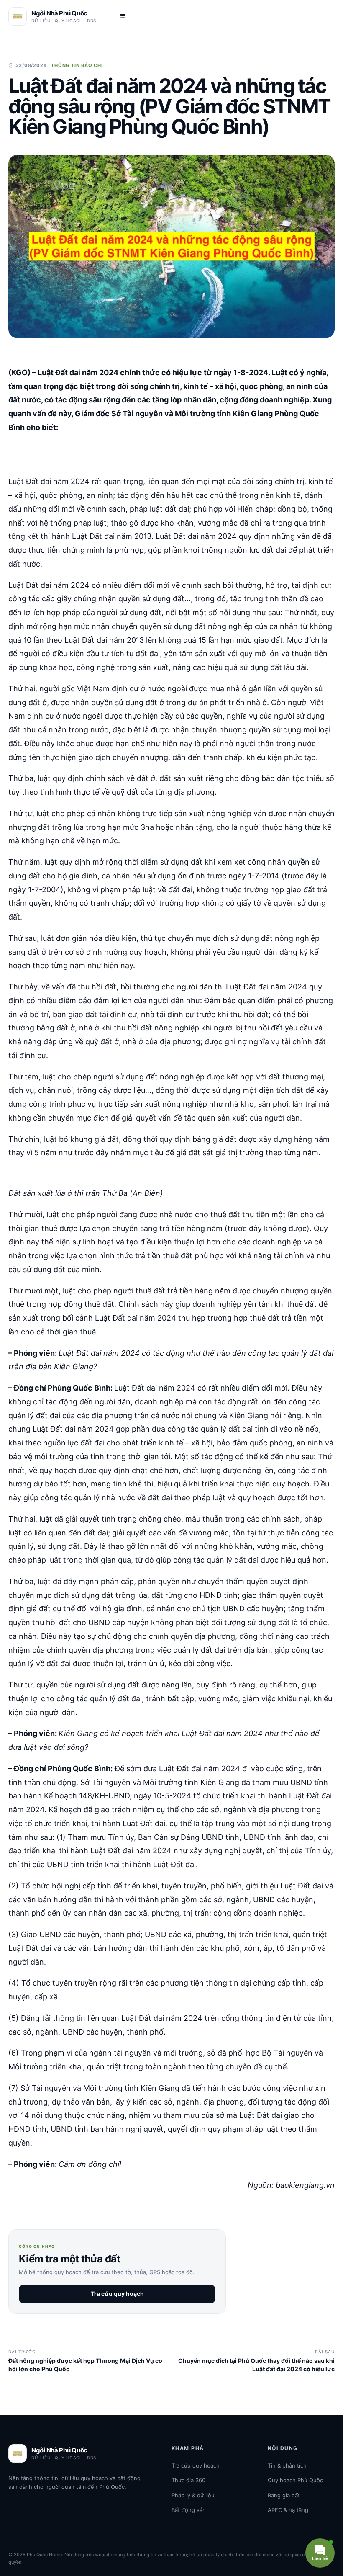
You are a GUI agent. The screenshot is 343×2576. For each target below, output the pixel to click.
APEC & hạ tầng (288, 2510)
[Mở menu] (123, 16)
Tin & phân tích (287, 2465)
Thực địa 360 (188, 2480)
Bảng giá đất (284, 2495)
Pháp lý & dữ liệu (193, 2495)
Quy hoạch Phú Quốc (295, 2480)
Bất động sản (189, 2510)
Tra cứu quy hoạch (117, 2294)
